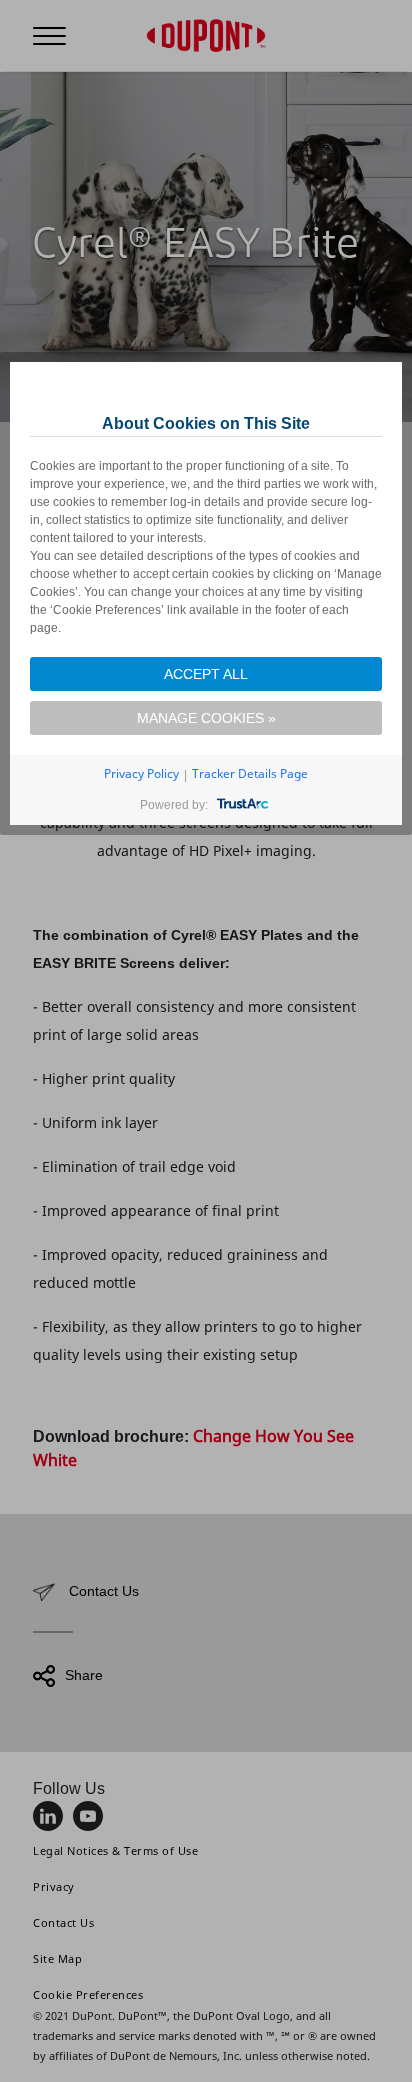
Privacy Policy (141, 773)
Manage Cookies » (206, 718)
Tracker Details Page (250, 773)
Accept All (206, 674)
